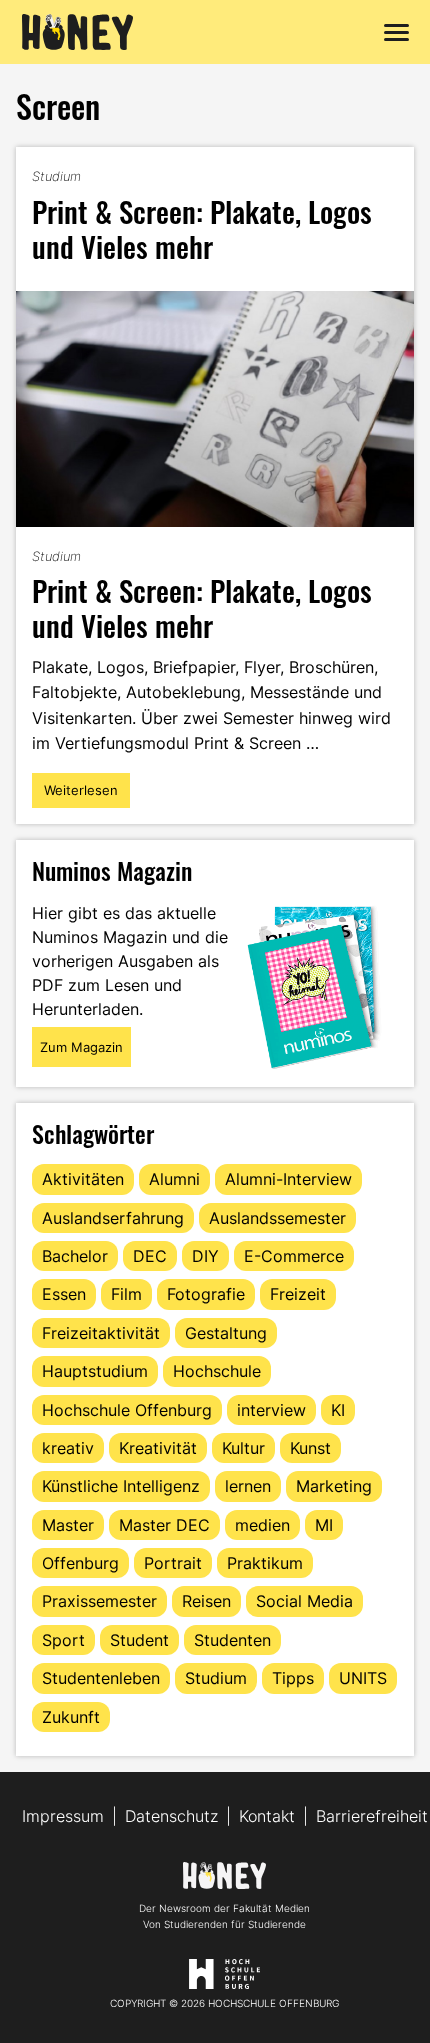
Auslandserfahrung (113, 1218)
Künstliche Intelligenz (121, 1486)
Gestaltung (226, 1333)
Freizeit (298, 1294)
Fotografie (206, 1294)
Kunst (310, 1448)
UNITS (363, 1678)
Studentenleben (101, 1678)
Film (126, 1294)
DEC (150, 1256)
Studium (56, 176)
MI (324, 1525)
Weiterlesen (80, 795)
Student (139, 1640)
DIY (205, 1256)
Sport (63, 1640)
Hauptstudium (95, 1371)
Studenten (232, 1640)
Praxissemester (99, 1601)
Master (68, 1525)
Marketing (334, 1486)
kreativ (68, 1448)
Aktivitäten (83, 1179)
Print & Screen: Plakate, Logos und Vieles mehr (202, 228)
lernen (248, 1486)
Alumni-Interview (288, 1179)
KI (338, 1410)
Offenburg (80, 1563)
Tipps (293, 1678)
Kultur (243, 1448)
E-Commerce (294, 1256)
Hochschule (217, 1371)
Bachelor (75, 1256)
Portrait (173, 1563)
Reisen (206, 1601)
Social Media (304, 1601)
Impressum (63, 1816)
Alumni (174, 1179)
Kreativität (158, 1448)
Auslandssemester (277, 1218)
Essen (64, 1294)
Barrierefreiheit (372, 1816)
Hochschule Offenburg (127, 1410)
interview (271, 1410)
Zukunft (71, 1717)
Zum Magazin (81, 1047)
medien (262, 1525)
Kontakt (267, 1816)
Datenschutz (171, 1816)
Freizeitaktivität (101, 1333)
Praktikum (265, 1563)
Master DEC (164, 1525)
